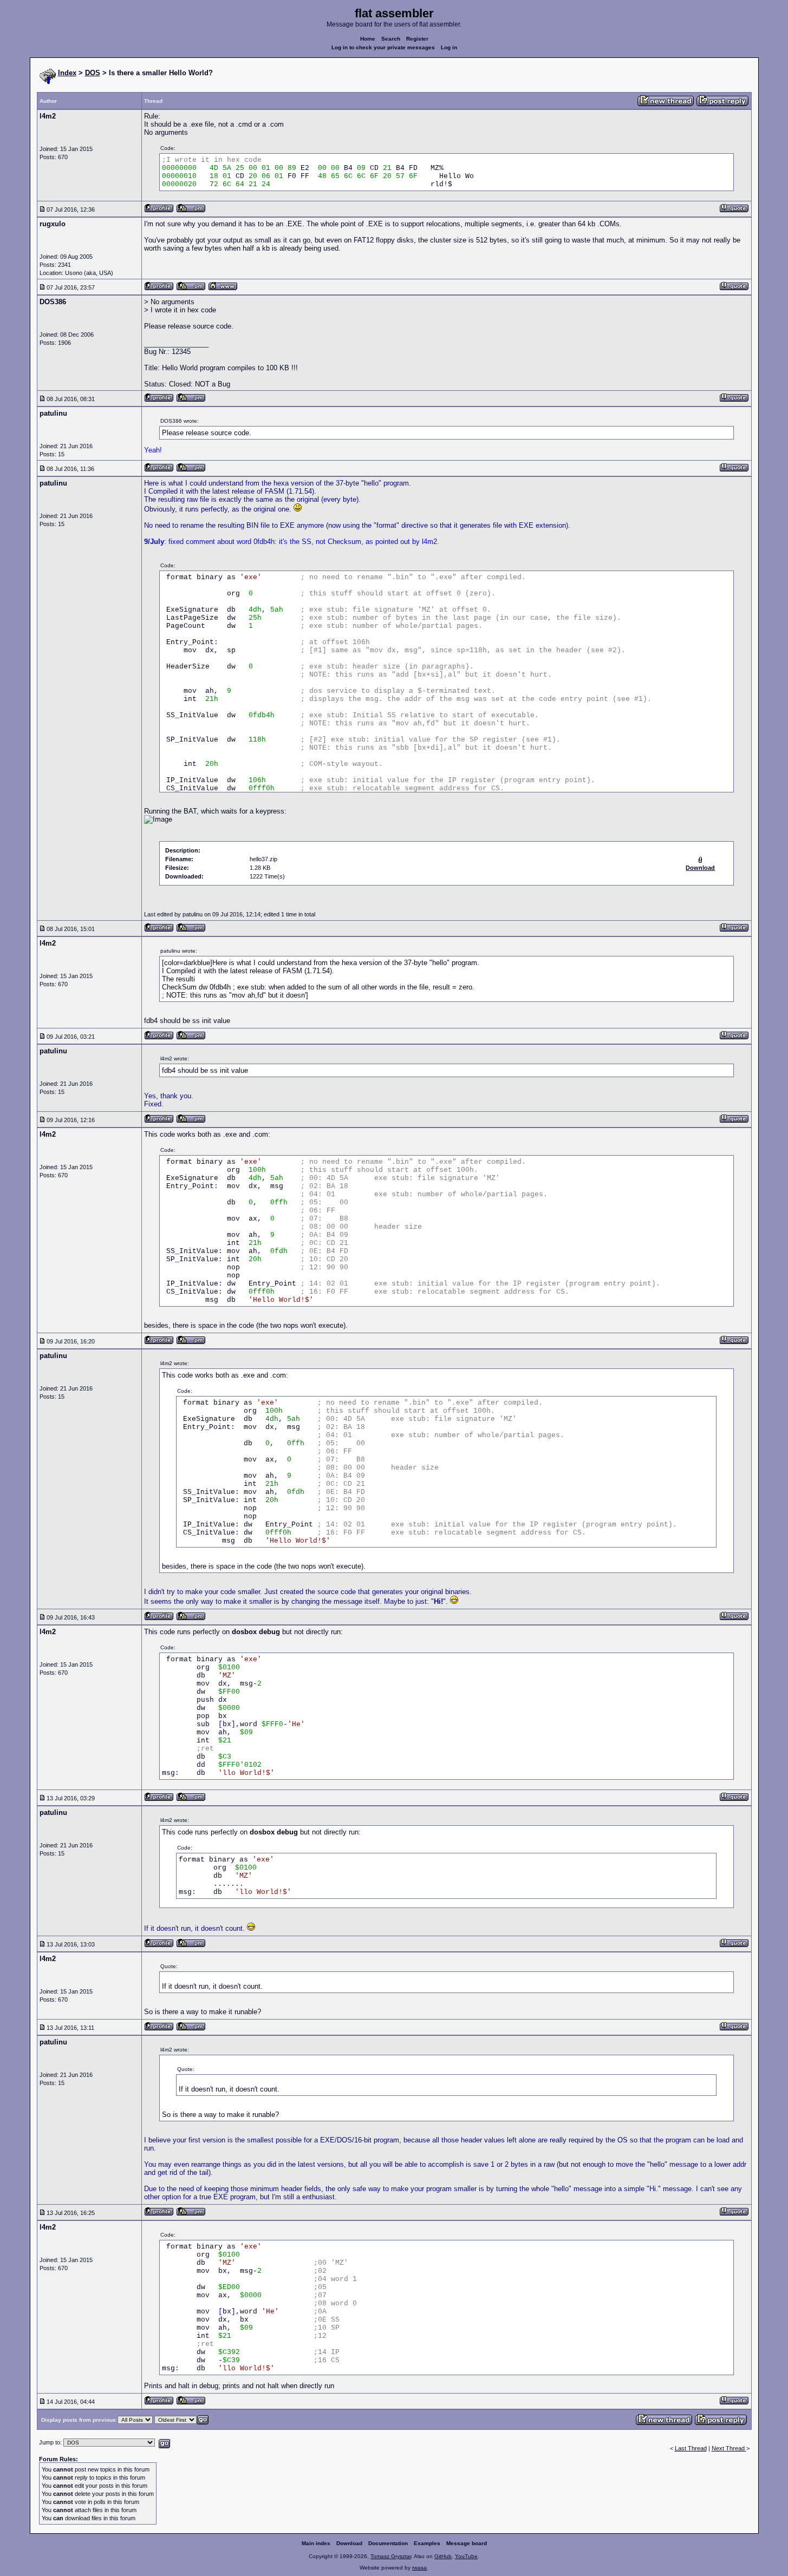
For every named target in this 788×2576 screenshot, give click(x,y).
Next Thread (729, 2448)
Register (417, 39)
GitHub (443, 2556)
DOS (93, 73)
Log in (449, 47)
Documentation (388, 2543)
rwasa (419, 2568)
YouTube (466, 2556)
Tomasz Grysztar (391, 2556)
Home (368, 39)
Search (391, 39)
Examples (427, 2543)
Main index (316, 2543)
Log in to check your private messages (383, 47)
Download (349, 2543)
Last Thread (691, 2448)
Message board (467, 2543)
